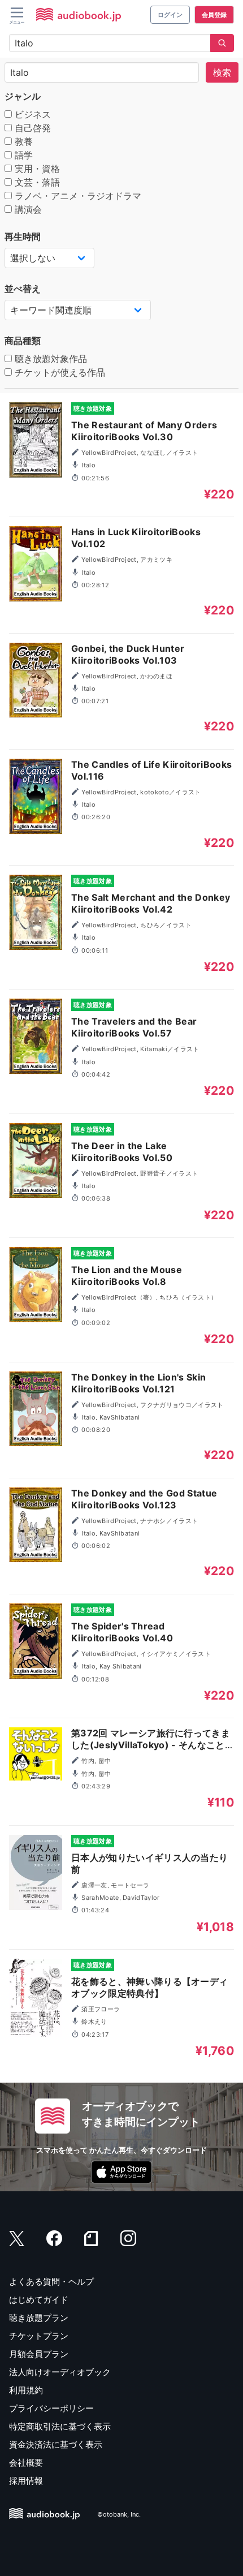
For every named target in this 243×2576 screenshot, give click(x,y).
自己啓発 (31, 128)
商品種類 (23, 341)
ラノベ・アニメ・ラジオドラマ (77, 196)
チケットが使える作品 (58, 372)
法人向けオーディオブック (60, 2372)
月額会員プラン (39, 2354)
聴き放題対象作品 (49, 359)
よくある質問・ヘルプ (51, 2282)
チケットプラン (39, 2336)
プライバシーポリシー (51, 2408)
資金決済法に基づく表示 (56, 2444)
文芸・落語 (36, 182)
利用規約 (26, 2390)
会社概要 (26, 2463)
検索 (222, 72)
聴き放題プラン (39, 2318)
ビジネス (31, 114)
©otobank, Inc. (119, 2514)
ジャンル (23, 96)
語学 (22, 155)
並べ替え (23, 289)
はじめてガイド (39, 2300)
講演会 (27, 209)
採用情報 (26, 2481)
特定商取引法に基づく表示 (60, 2426)
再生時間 (23, 236)
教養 (22, 141)
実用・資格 (36, 169)
